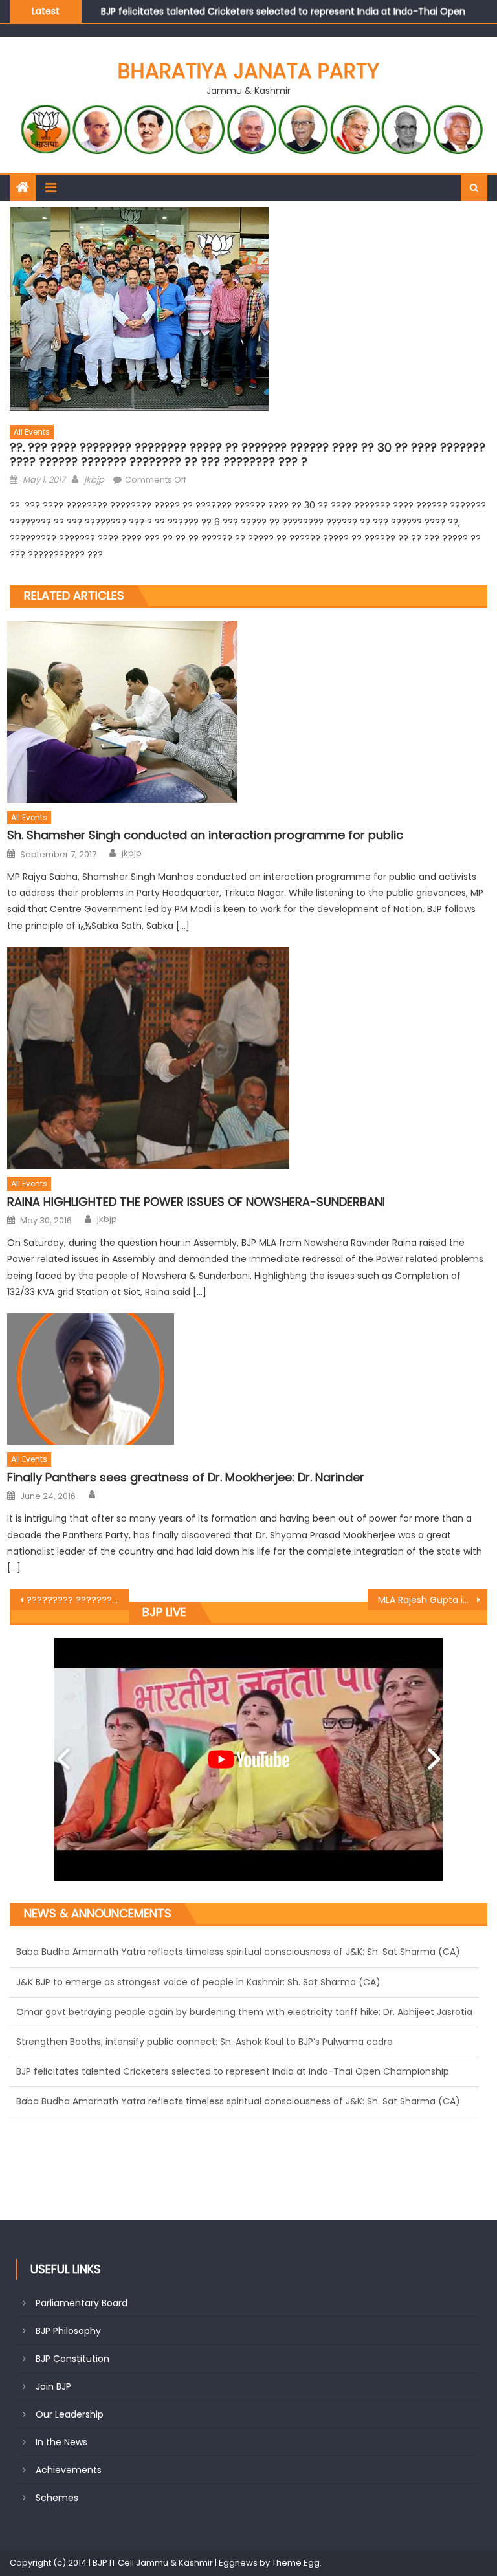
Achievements (69, 2470)
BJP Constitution (72, 2359)
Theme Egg (296, 2563)
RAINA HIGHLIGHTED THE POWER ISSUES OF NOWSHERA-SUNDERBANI (196, 1202)
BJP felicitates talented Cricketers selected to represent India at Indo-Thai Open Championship (233, 2013)
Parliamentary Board (82, 2303)
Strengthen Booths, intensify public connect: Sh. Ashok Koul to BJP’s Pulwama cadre (204, 1983)
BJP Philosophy (68, 2331)
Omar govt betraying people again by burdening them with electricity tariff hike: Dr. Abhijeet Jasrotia (244, 1953)
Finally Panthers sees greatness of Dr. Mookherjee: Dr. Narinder (186, 1477)
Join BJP (53, 2386)
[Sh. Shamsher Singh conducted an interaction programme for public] (247, 712)
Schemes (57, 2498)
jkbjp (94, 480)
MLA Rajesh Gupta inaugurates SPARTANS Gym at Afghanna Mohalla (432, 1600)
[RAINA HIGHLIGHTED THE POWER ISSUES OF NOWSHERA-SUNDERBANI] (247, 1058)
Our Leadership (70, 2414)
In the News (61, 2442)
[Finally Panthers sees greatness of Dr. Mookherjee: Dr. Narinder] (247, 1379)
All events (32, 432)
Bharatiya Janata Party (248, 71)
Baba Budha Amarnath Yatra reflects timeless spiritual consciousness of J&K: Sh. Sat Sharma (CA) (238, 2042)
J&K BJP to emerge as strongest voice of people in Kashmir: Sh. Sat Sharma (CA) (198, 2073)
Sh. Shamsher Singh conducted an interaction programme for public (205, 835)
